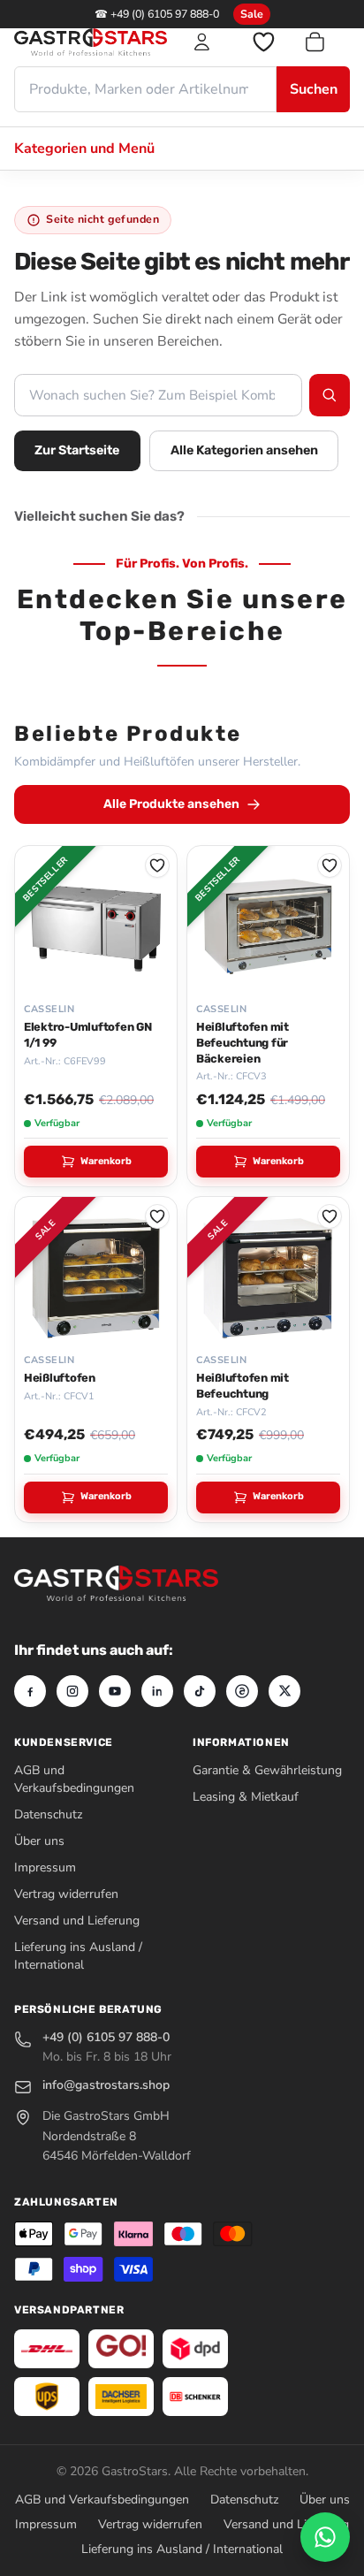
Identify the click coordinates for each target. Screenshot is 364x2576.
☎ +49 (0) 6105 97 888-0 (157, 14)
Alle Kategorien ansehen (244, 450)
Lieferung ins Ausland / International (78, 1956)
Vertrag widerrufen (66, 1894)
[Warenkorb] (326, 42)
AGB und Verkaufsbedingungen (74, 1779)
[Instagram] (72, 1691)
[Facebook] (30, 1691)
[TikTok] (200, 1691)
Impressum (45, 1867)
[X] (284, 1691)
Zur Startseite (77, 450)
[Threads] (242, 1691)
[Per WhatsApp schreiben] (325, 2537)
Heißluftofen (60, 1378)
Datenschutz (48, 1814)
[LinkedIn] (157, 1691)
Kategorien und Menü (84, 149)
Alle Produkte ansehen (171, 804)
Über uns (39, 1841)
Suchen (314, 89)
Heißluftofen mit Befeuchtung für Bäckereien (243, 1043)
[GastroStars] (91, 42)
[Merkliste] (263, 42)
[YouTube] (115, 1691)
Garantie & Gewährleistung (267, 1770)
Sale (252, 14)
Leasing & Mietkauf (246, 1797)
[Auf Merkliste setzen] (157, 865)
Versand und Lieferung (77, 1921)
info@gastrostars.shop (106, 2085)
